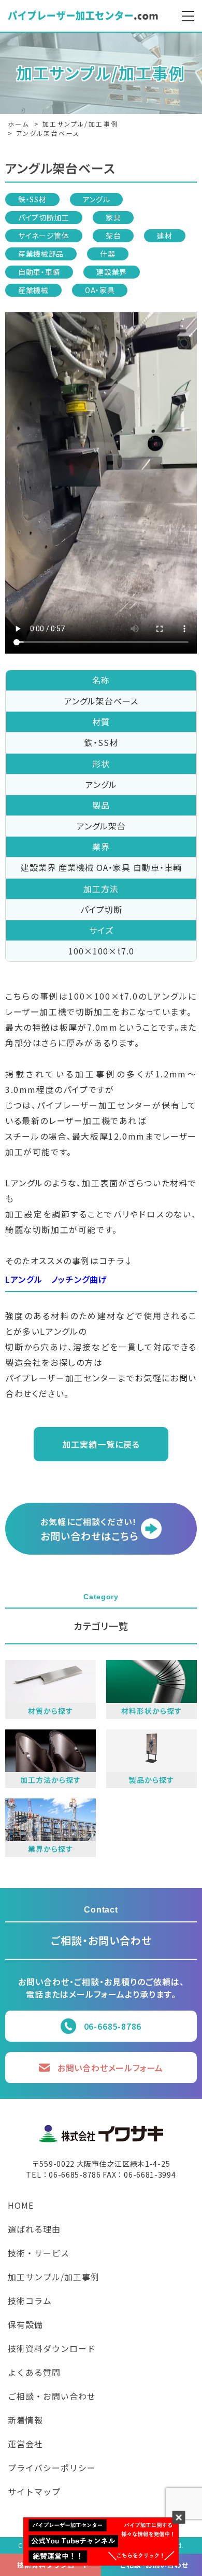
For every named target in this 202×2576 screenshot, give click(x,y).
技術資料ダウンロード (52, 2349)
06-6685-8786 (113, 2026)
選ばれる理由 (34, 2230)
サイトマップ (34, 2492)
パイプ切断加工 (44, 217)
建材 (164, 236)
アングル (97, 199)
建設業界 (112, 272)
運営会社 (25, 2445)
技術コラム (30, 2302)
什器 (107, 254)
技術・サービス (39, 2254)
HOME (21, 2206)
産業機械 (33, 290)
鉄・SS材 (32, 199)
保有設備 (25, 2325)
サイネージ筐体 (44, 236)
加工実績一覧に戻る (101, 1444)
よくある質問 (34, 2373)
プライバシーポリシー (52, 2469)
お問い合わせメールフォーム (110, 2068)
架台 (113, 236)
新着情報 (25, 2421)
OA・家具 (100, 290)
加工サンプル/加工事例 (54, 2278)
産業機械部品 (41, 254)
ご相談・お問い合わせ (52, 2397)
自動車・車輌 (39, 272)
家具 (113, 217)
